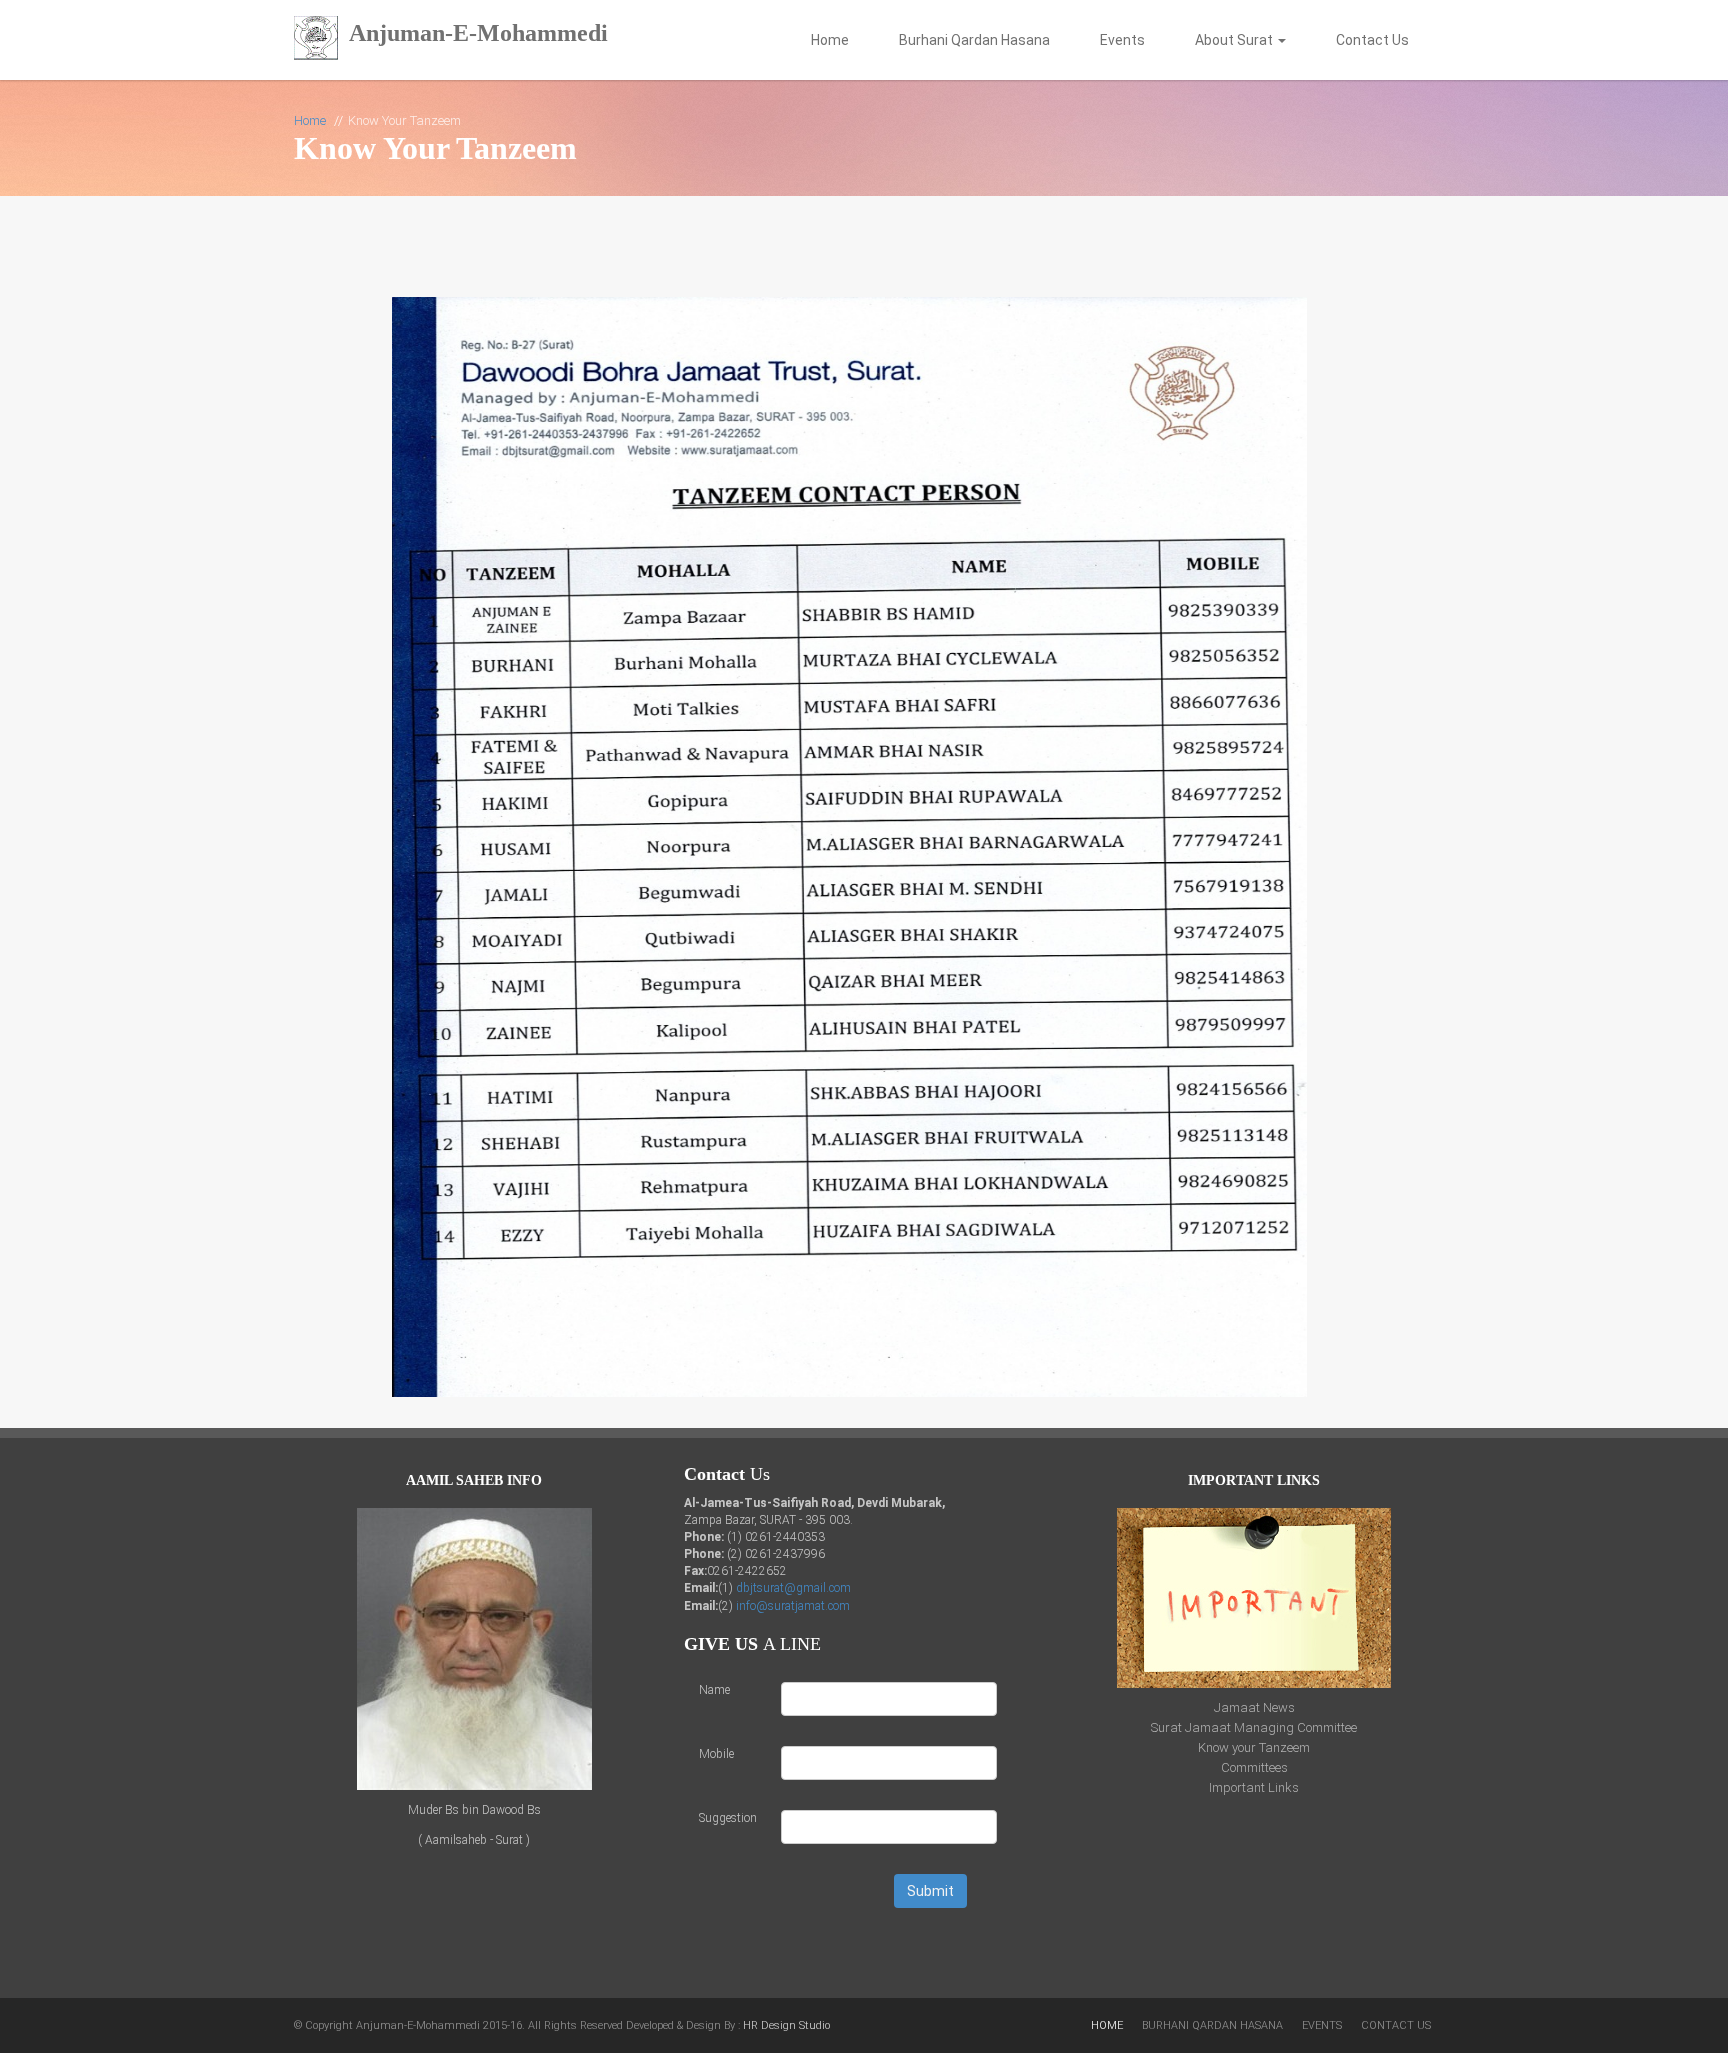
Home (830, 40)
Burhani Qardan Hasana (974, 40)
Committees (1254, 1767)
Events (1122, 40)
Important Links (1254, 1787)
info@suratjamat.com (793, 1606)
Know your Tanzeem (1254, 1747)
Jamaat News (1254, 1707)
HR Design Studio (786, 2025)
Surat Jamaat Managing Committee (1254, 1727)
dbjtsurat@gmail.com (793, 1588)
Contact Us (1372, 40)
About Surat (1235, 40)
